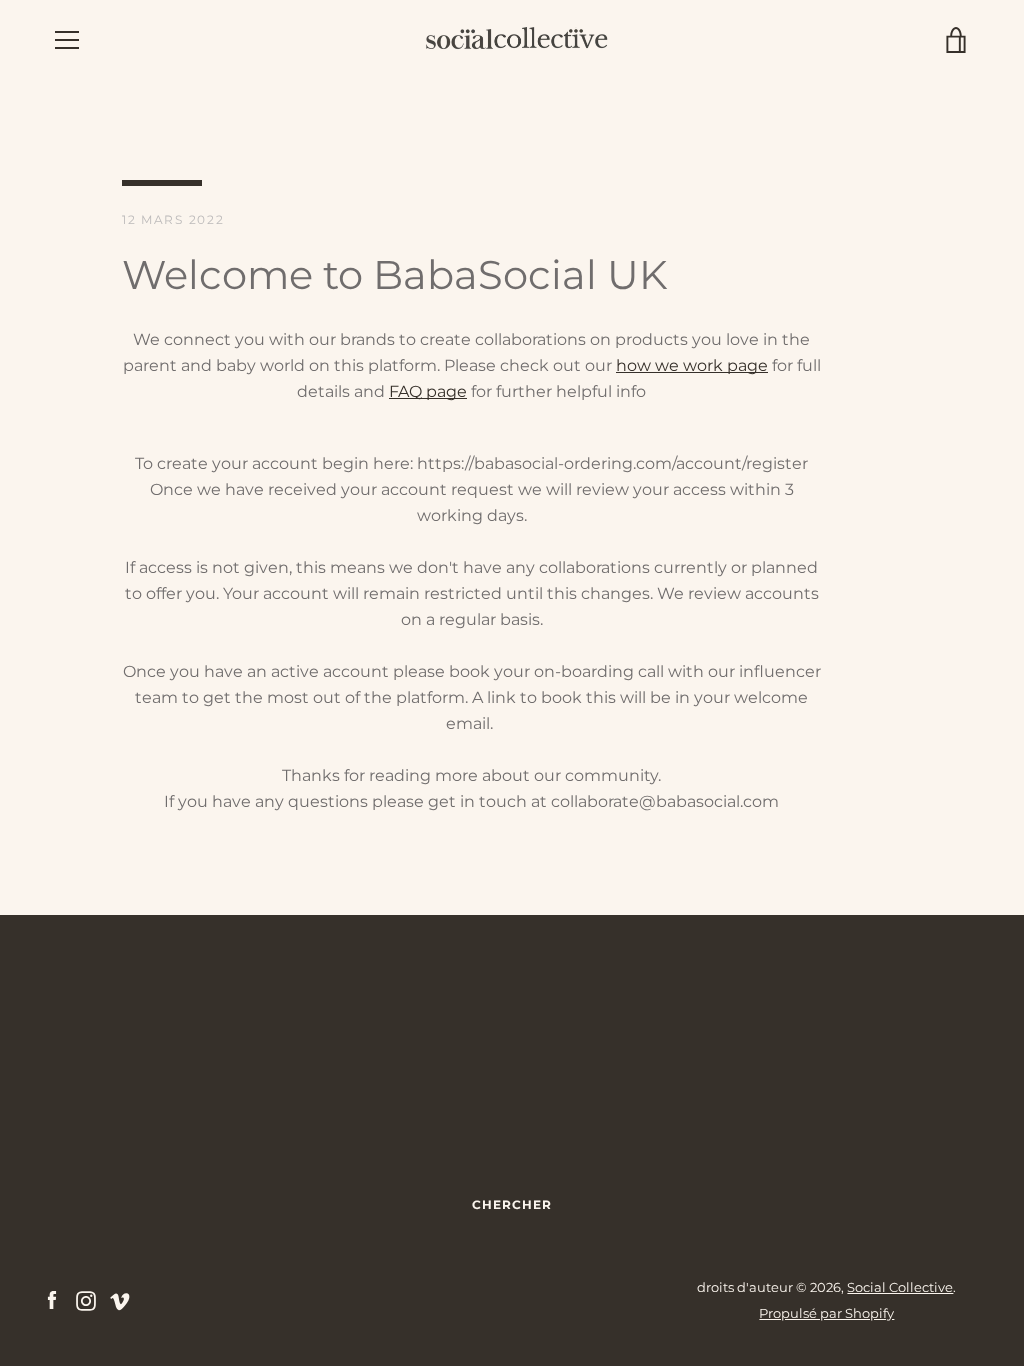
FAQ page (428, 391)
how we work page (692, 365)
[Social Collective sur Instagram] (86, 1299)
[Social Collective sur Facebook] (52, 1299)
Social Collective (900, 1287)
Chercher (512, 1204)
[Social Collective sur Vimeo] (120, 1299)
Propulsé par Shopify (826, 1313)
